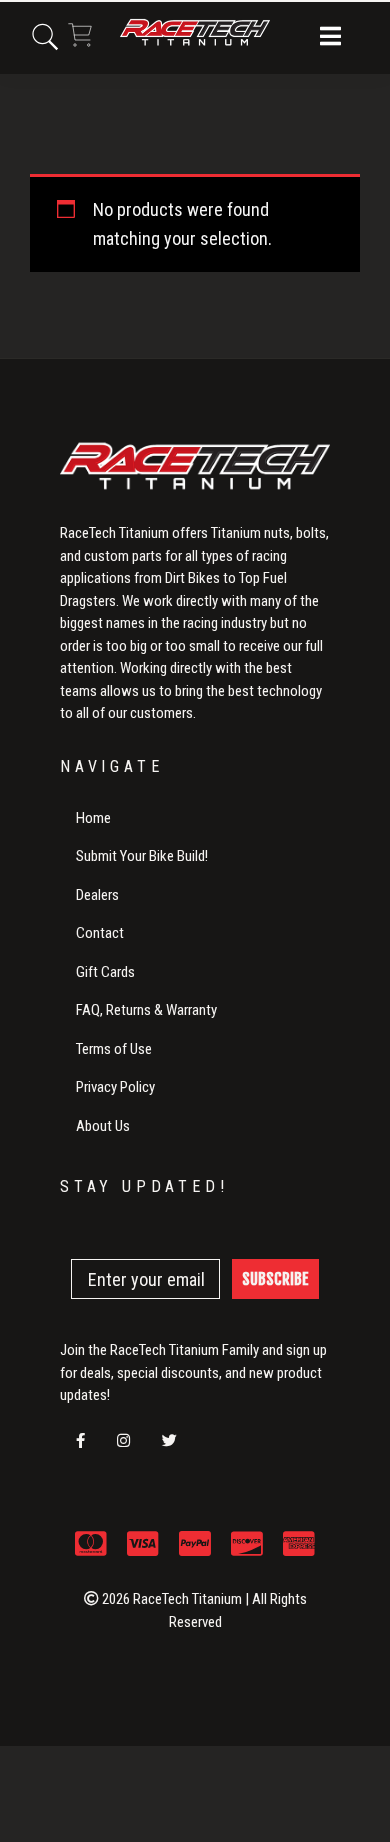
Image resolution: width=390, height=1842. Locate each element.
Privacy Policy (115, 1087)
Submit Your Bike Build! (142, 856)
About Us (103, 1126)
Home (93, 818)
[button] (330, 38)
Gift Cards (105, 972)
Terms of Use (114, 1049)
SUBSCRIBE (275, 1279)
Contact (100, 933)
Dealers (97, 895)
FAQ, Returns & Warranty (146, 1010)
